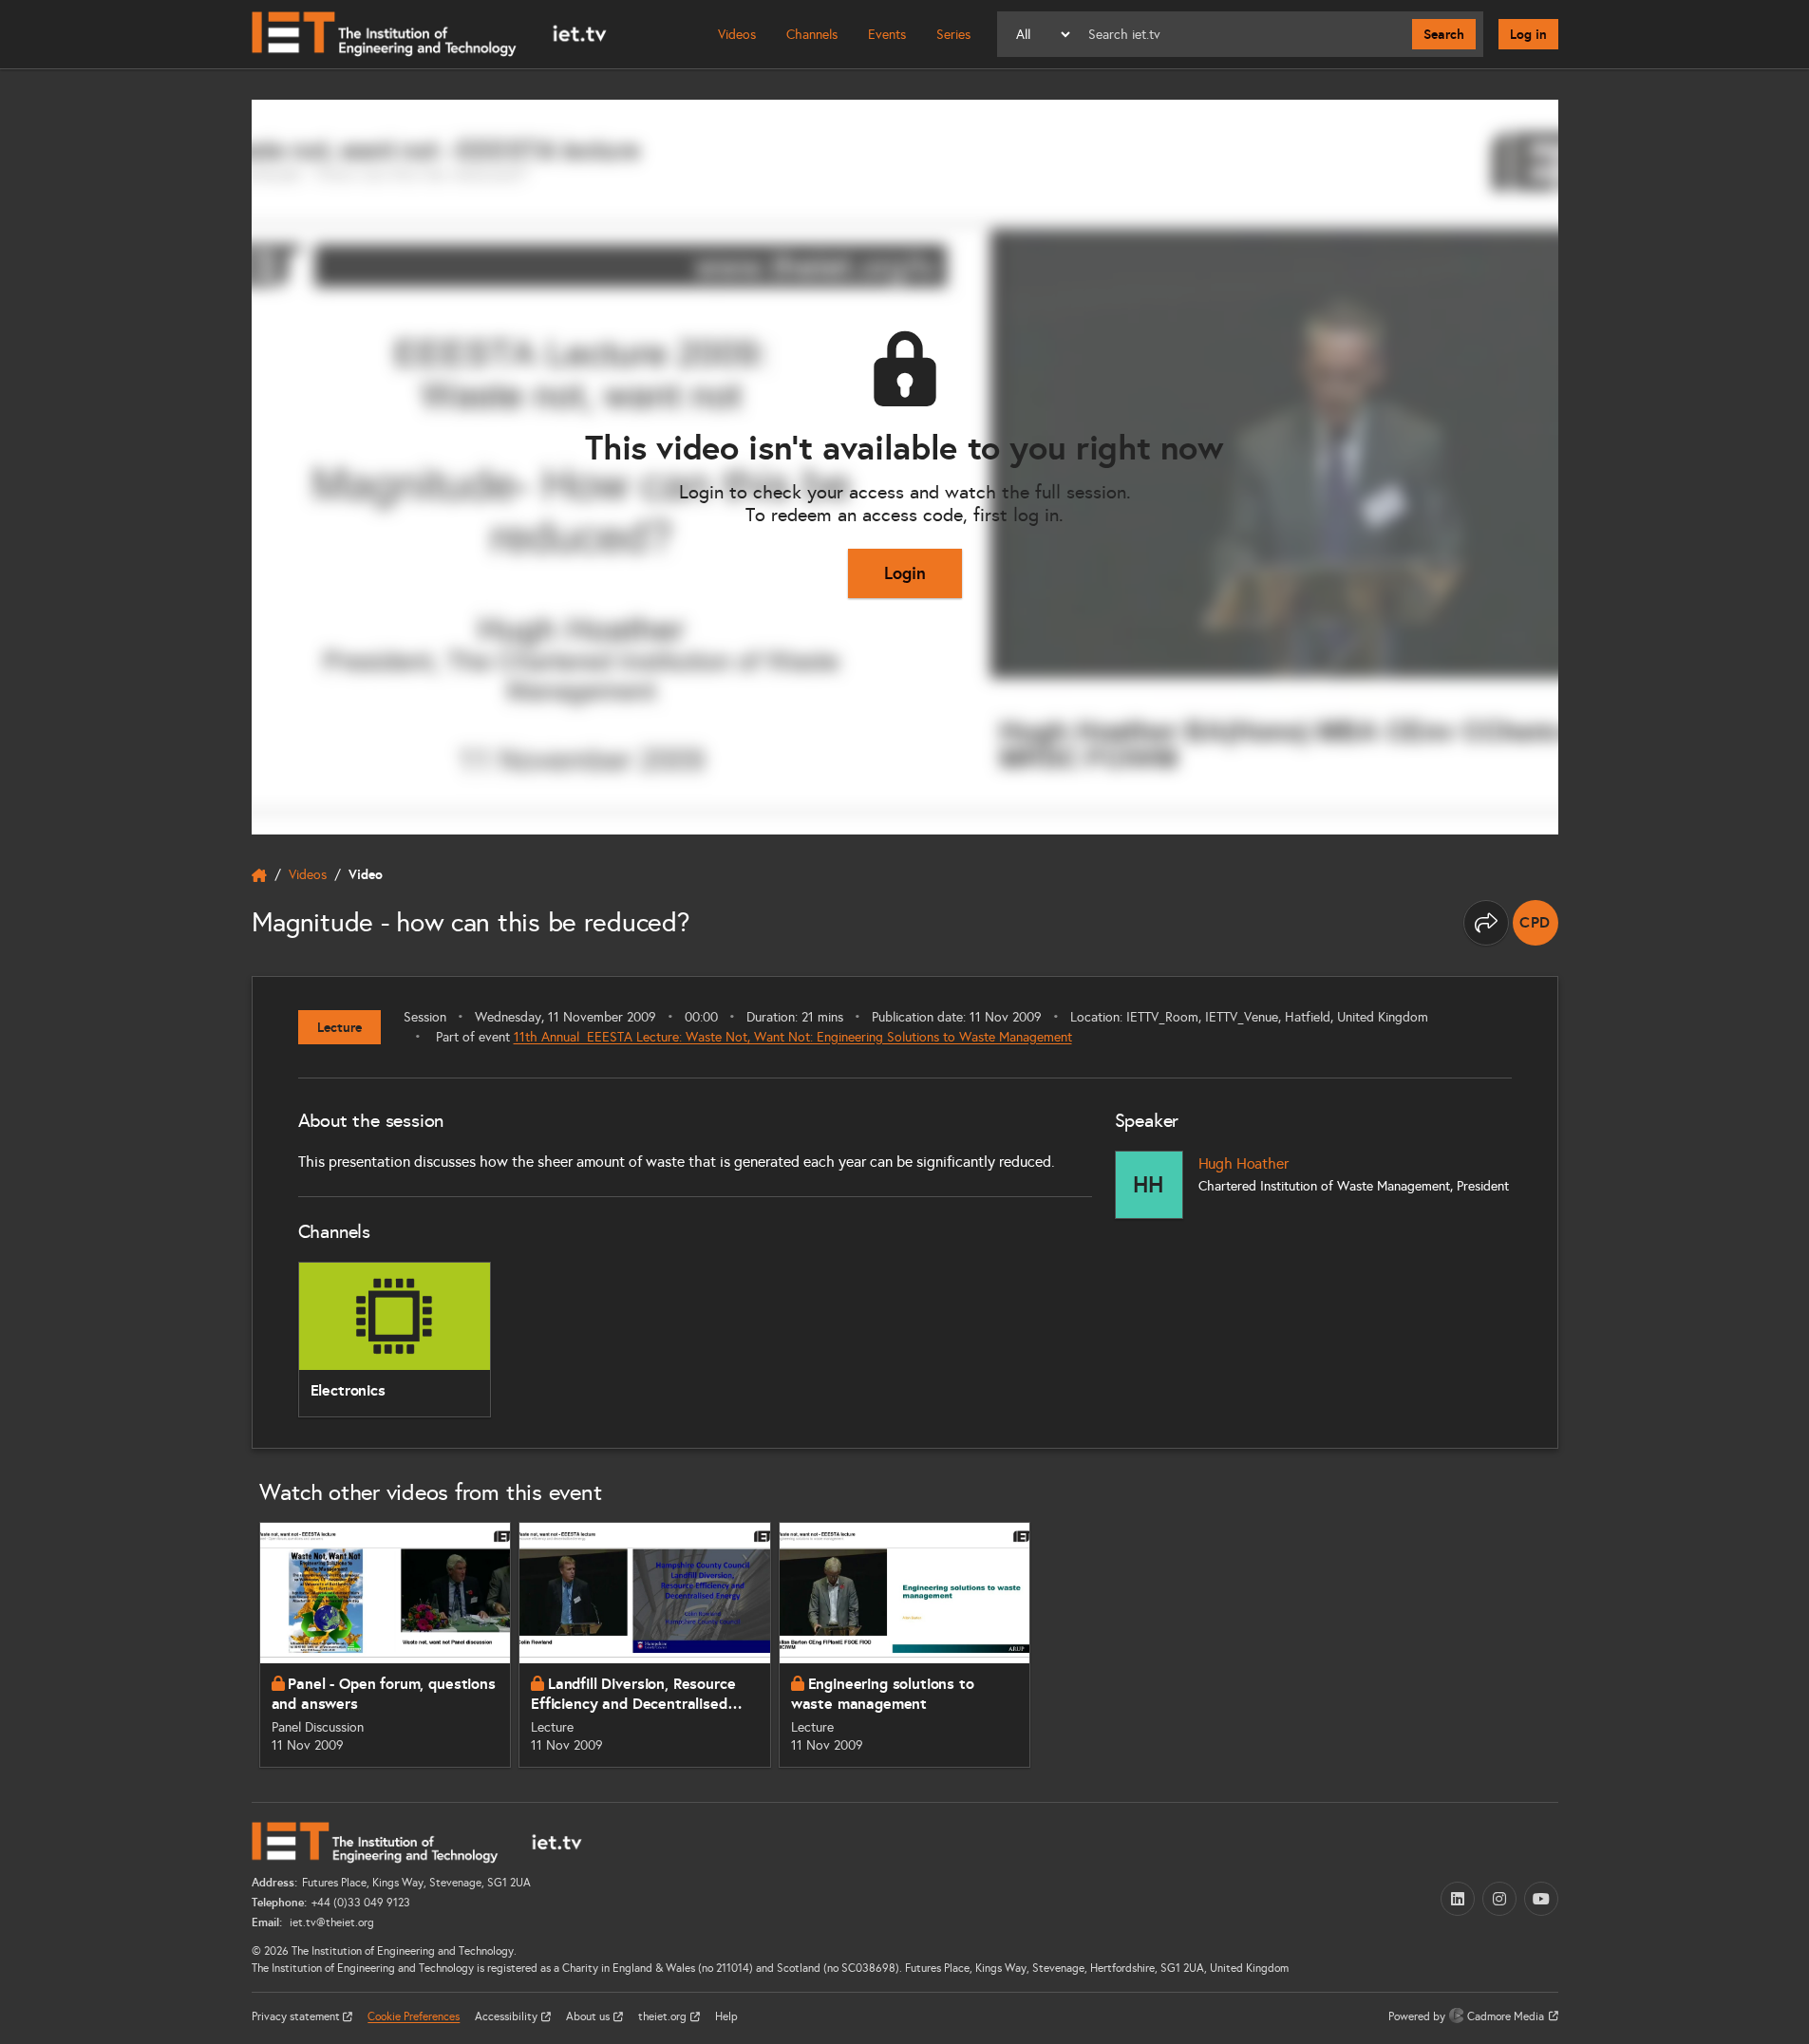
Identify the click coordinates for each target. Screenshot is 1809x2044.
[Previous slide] (231, 1644)
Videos (737, 35)
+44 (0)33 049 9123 (361, 1903)
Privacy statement (297, 2016)
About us (589, 2016)
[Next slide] (1579, 1644)
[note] (1536, 923)
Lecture (339, 1027)
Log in (1528, 34)
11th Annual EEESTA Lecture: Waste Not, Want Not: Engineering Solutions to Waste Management (793, 1037)
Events (887, 35)
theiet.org (664, 2016)
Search (1444, 34)
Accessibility (508, 2016)
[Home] (429, 34)
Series (953, 35)
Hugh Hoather (1244, 1163)
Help (726, 2016)
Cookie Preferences (414, 2016)
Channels (812, 35)
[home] (259, 875)
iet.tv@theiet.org (330, 1922)
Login (905, 573)
